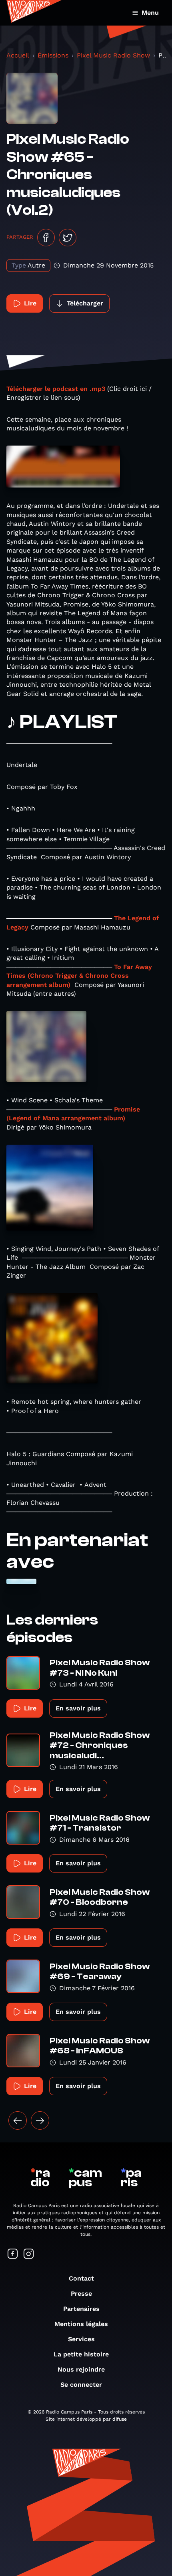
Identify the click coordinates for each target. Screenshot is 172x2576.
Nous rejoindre (81, 2369)
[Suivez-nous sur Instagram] (29, 2254)
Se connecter (81, 2385)
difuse (120, 2419)
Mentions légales (81, 2324)
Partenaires (81, 2309)
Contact (81, 2278)
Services (81, 2339)
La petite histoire (81, 2354)
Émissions (53, 55)
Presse (81, 2294)
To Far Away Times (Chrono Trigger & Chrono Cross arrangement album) (79, 976)
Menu (150, 13)
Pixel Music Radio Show (113, 55)
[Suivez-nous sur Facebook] (13, 2254)
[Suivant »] (40, 2120)
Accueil (18, 55)
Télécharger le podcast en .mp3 (56, 389)
